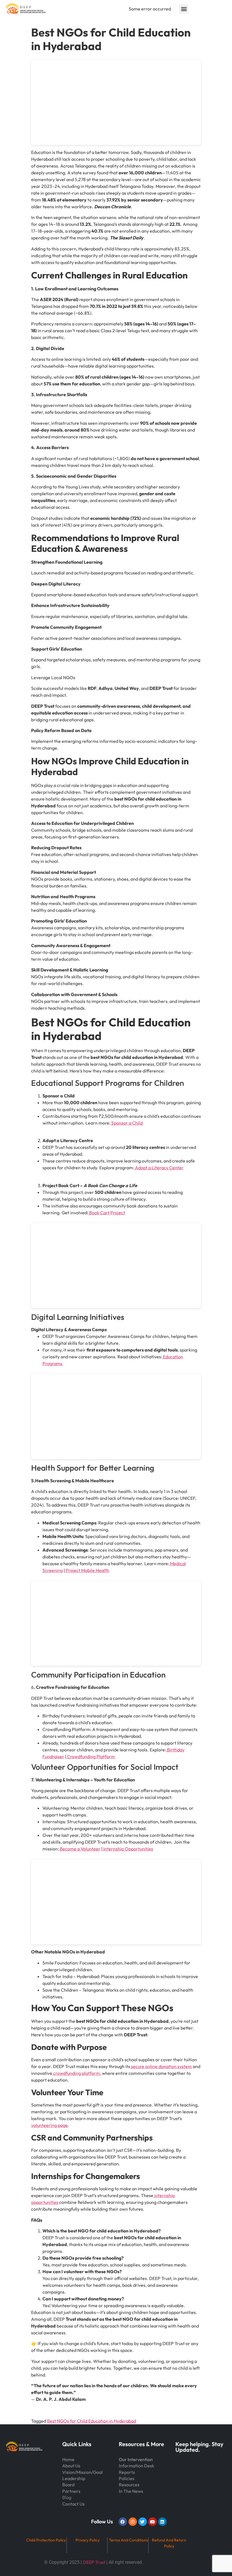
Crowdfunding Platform (91, 1756)
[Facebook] (123, 2522)
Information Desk (137, 2466)
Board (68, 2485)
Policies (127, 2478)
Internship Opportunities (128, 1849)
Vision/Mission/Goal (82, 2472)
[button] (184, 9)
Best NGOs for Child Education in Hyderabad (92, 2421)
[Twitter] (143, 2522)
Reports (127, 2472)
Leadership (74, 2478)
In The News (131, 2491)
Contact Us (73, 2504)
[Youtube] (152, 2522)
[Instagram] (133, 2522)
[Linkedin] (162, 2522)
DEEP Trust (94, 2562)
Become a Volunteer (80, 1849)
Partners (71, 2491)
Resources (129, 2485)
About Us (71, 2466)
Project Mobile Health (87, 1570)
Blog (67, 2497)
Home (68, 2459)
